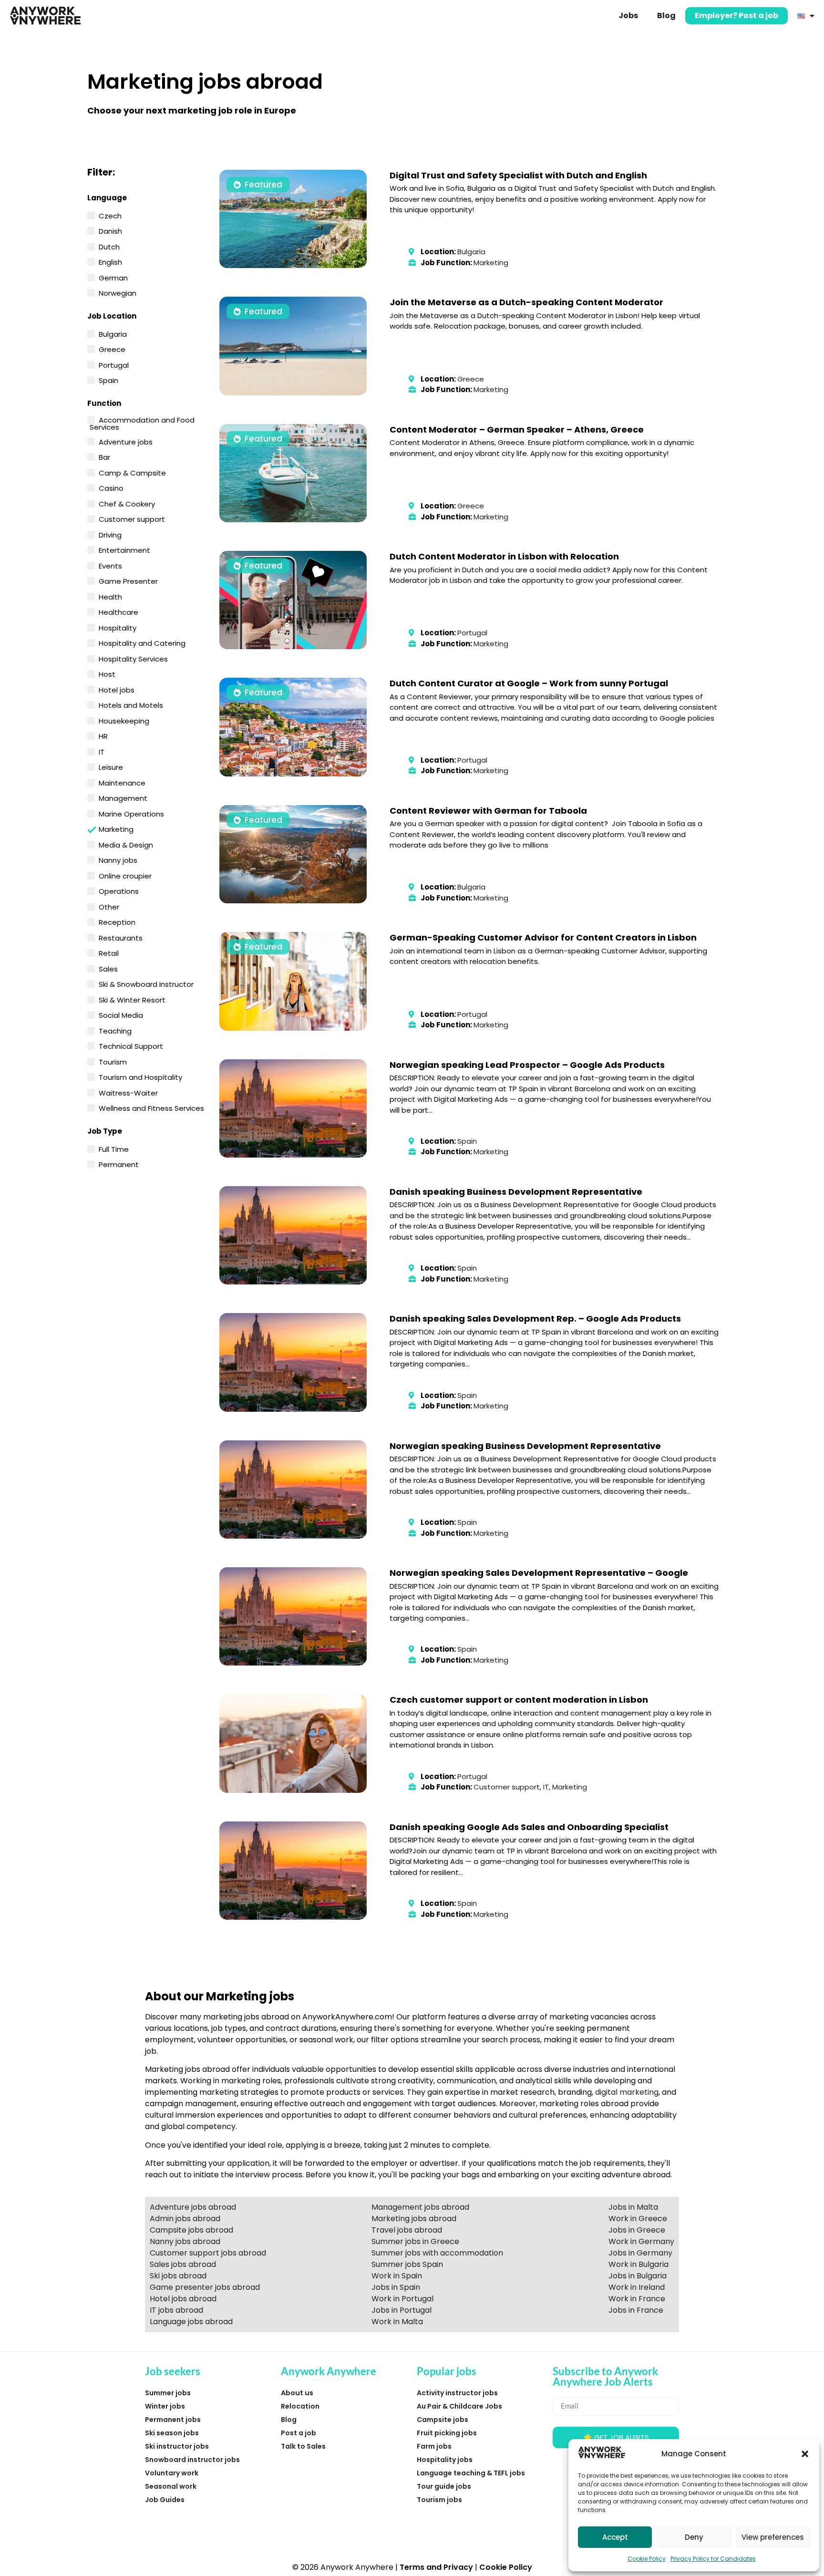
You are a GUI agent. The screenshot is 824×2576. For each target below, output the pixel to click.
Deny (694, 2537)
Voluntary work (172, 2473)
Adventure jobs (126, 441)
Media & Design (126, 844)
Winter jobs (165, 2406)
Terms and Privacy (436, 2567)
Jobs (628, 16)
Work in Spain (397, 2276)
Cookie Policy (647, 2559)
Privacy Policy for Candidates (713, 2559)
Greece (112, 349)
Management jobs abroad (420, 2207)
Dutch (109, 246)
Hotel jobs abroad (183, 2299)
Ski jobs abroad (178, 2276)
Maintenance (122, 782)
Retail (109, 952)
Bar (104, 456)
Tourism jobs (439, 2500)
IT (102, 751)
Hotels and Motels (131, 704)
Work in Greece (638, 2219)
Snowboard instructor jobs (192, 2460)
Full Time (114, 1148)
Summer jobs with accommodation (437, 2253)
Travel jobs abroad (407, 2230)
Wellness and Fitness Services (151, 1107)
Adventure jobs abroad (193, 2207)
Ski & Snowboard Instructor (146, 983)
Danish (110, 230)
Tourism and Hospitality (140, 1076)
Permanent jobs (173, 2420)
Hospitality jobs (445, 2460)
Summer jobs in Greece (415, 2241)
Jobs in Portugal (402, 2310)
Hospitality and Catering (142, 642)
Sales (108, 968)
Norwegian (118, 292)
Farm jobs (434, 2446)
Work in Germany (641, 2241)
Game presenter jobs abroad (205, 2287)
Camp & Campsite (132, 472)
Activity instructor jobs (457, 2393)
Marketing (116, 829)
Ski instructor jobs (177, 2446)
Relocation (300, 2406)
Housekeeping (124, 720)
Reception (117, 921)
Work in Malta (397, 2322)
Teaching (115, 1030)
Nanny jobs (118, 859)
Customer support (132, 518)
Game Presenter (128, 580)
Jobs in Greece (637, 2230)
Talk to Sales (303, 2446)
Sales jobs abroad (183, 2264)
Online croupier (125, 875)
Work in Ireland (637, 2287)
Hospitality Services (133, 658)
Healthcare (118, 611)
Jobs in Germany (640, 2253)
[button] (805, 2454)
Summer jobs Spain (407, 2264)
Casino (111, 487)
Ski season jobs (172, 2433)
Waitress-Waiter (128, 1092)
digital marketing (627, 2092)
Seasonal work (171, 2486)
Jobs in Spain (396, 2287)
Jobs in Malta (633, 2207)
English (110, 261)
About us (297, 2393)
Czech (110, 215)
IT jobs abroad (176, 2310)
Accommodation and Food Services (142, 423)
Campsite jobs (443, 2420)
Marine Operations (131, 813)
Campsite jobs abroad (191, 2230)
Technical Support (131, 1045)
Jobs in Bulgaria (638, 2276)
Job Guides (165, 2500)
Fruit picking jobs (447, 2433)
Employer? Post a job (736, 16)
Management (123, 797)
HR (103, 735)
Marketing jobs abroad (414, 2219)
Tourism (113, 1061)
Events (110, 565)
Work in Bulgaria (639, 2264)
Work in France (637, 2299)
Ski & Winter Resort (132, 999)
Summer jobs (168, 2393)
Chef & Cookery (127, 503)
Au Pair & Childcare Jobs (459, 2406)
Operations (119, 890)
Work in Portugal (402, 2299)
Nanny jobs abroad (185, 2241)
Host (107, 673)
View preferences (773, 2537)
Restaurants (121, 937)
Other (109, 906)
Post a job (299, 2433)
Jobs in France (636, 2310)
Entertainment (124, 549)
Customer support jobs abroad (208, 2253)
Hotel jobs (117, 689)
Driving (110, 534)
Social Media (121, 1014)
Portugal (114, 364)
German (113, 277)
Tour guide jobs (444, 2486)
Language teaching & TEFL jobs (471, 2473)
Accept (615, 2537)
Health (110, 596)
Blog (666, 16)
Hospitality (118, 627)
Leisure (111, 766)
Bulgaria (113, 333)
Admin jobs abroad (185, 2219)
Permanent (119, 1164)
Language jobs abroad (191, 2322)
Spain (108, 380)
